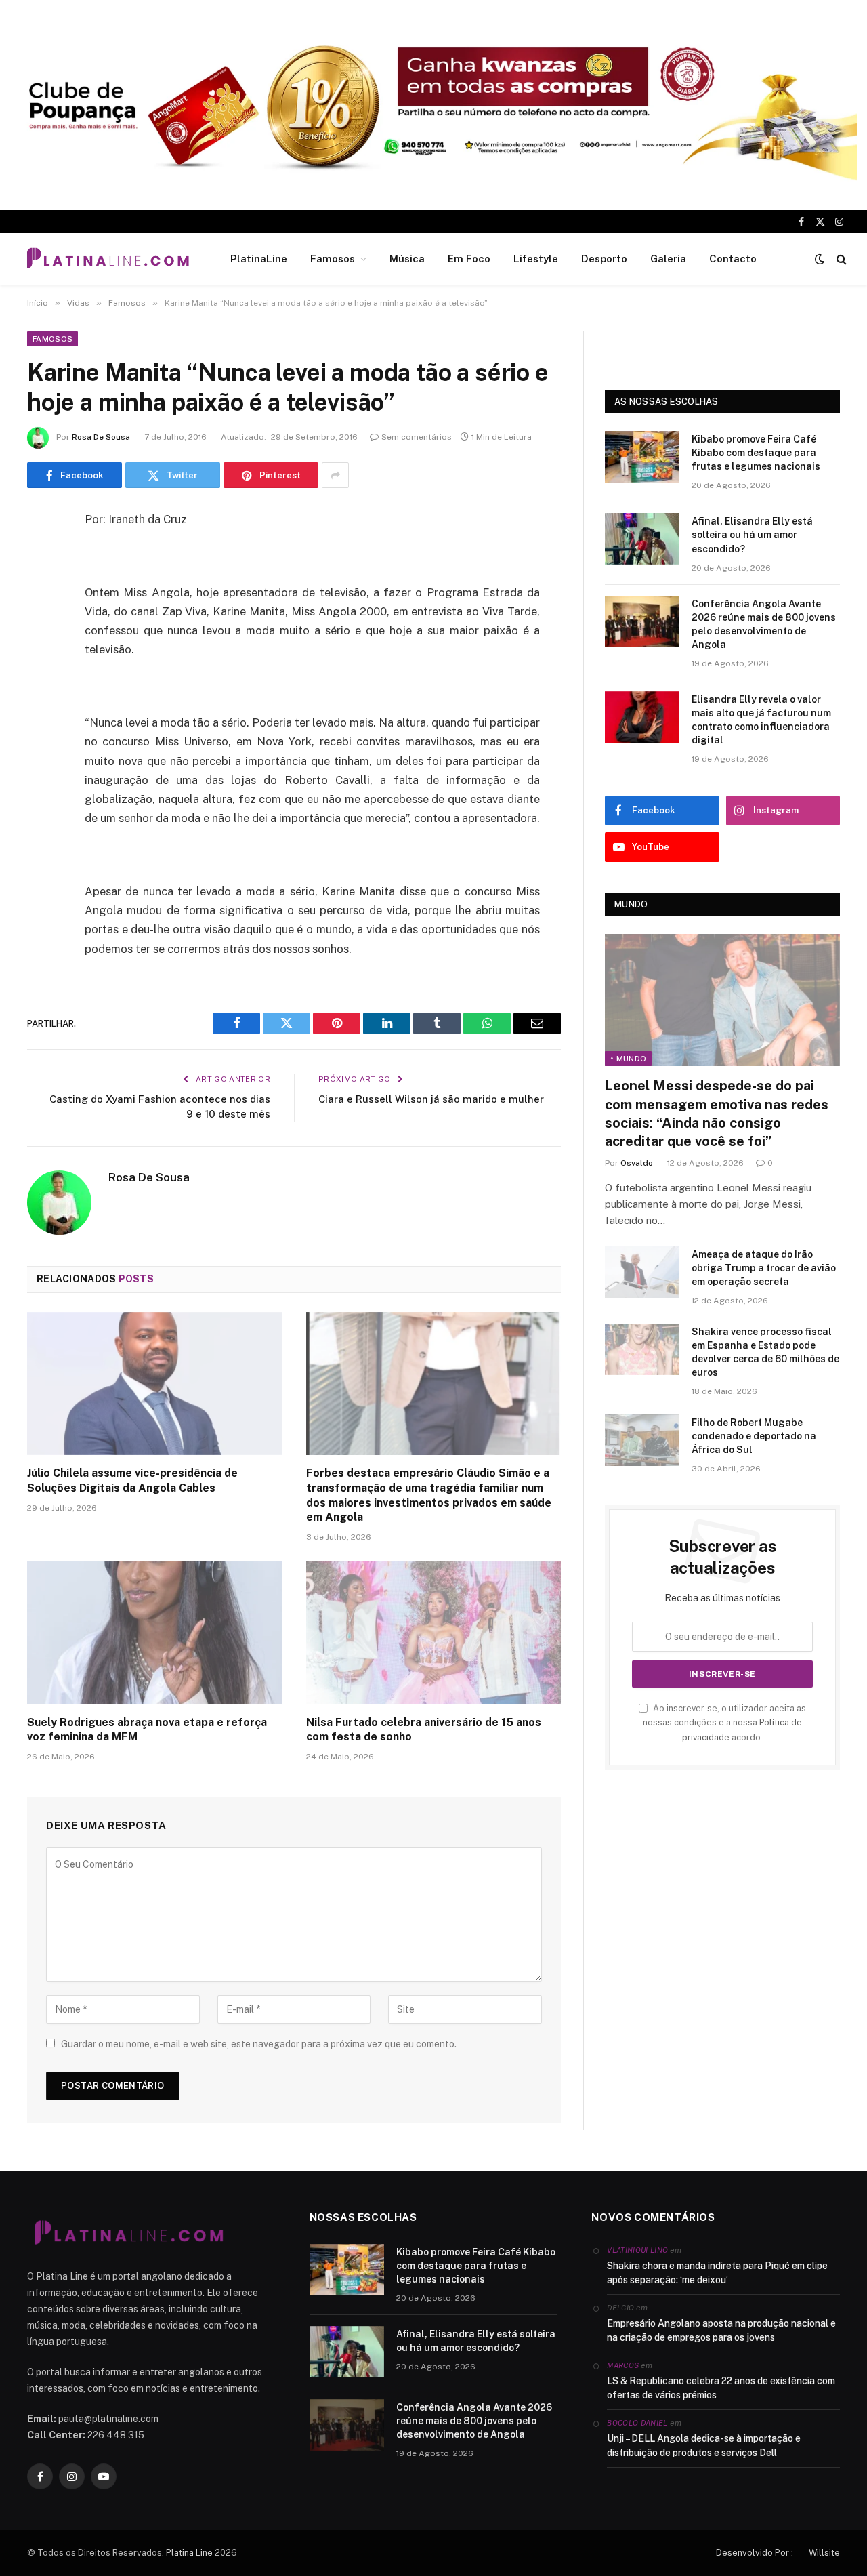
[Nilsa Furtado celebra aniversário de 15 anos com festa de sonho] (433, 1633)
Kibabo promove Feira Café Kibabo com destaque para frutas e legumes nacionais (756, 453)
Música (407, 259)
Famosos (333, 259)
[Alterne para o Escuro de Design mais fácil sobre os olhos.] (820, 259)
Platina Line (189, 2553)
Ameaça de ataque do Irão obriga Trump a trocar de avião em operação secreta (764, 1268)
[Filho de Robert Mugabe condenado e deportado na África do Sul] (642, 1440)
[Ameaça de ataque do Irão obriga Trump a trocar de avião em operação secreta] (642, 1272)
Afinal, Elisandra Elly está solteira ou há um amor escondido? (752, 535)
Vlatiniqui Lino (637, 2250)
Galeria (668, 259)
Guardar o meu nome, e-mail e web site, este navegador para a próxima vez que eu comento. (259, 2044)
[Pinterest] (41, 659)
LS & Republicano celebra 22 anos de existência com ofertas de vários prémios (721, 2388)
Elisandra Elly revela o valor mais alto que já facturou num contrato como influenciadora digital (761, 720)
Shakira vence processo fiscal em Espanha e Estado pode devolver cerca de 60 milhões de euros (765, 1352)
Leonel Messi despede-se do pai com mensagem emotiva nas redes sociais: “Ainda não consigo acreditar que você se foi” (717, 1113)
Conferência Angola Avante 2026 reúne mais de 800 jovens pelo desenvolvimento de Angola (764, 624)
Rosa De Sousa (101, 437)
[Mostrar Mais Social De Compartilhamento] (335, 475)
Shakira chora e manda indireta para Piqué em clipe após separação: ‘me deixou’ (717, 2273)
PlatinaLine (259, 259)
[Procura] (840, 259)
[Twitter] (41, 590)
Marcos (623, 2365)
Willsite (824, 2553)
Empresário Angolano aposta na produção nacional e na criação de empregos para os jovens (721, 2330)
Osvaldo (637, 1163)
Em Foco (469, 259)
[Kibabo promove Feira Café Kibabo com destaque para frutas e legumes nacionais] (642, 457)
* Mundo (628, 1059)
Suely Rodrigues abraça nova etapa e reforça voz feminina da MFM (147, 1730)
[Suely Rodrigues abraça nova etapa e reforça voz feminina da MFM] (154, 1633)
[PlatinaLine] (108, 259)
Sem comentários (417, 437)
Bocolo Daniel (637, 2423)
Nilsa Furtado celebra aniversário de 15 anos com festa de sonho (424, 1730)
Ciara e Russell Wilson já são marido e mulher (431, 1099)
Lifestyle (536, 259)
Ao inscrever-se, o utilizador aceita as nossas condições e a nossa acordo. (724, 1723)
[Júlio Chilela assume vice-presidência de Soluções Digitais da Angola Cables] (154, 1384)
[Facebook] (41, 555)
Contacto (733, 259)
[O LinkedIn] (41, 624)
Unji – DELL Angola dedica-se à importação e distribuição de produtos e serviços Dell (704, 2446)
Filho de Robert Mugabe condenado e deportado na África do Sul (754, 1436)
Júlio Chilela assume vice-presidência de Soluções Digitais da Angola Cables (132, 1480)
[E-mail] (41, 693)
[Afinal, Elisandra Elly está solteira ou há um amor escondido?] (642, 539)
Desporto (604, 259)
